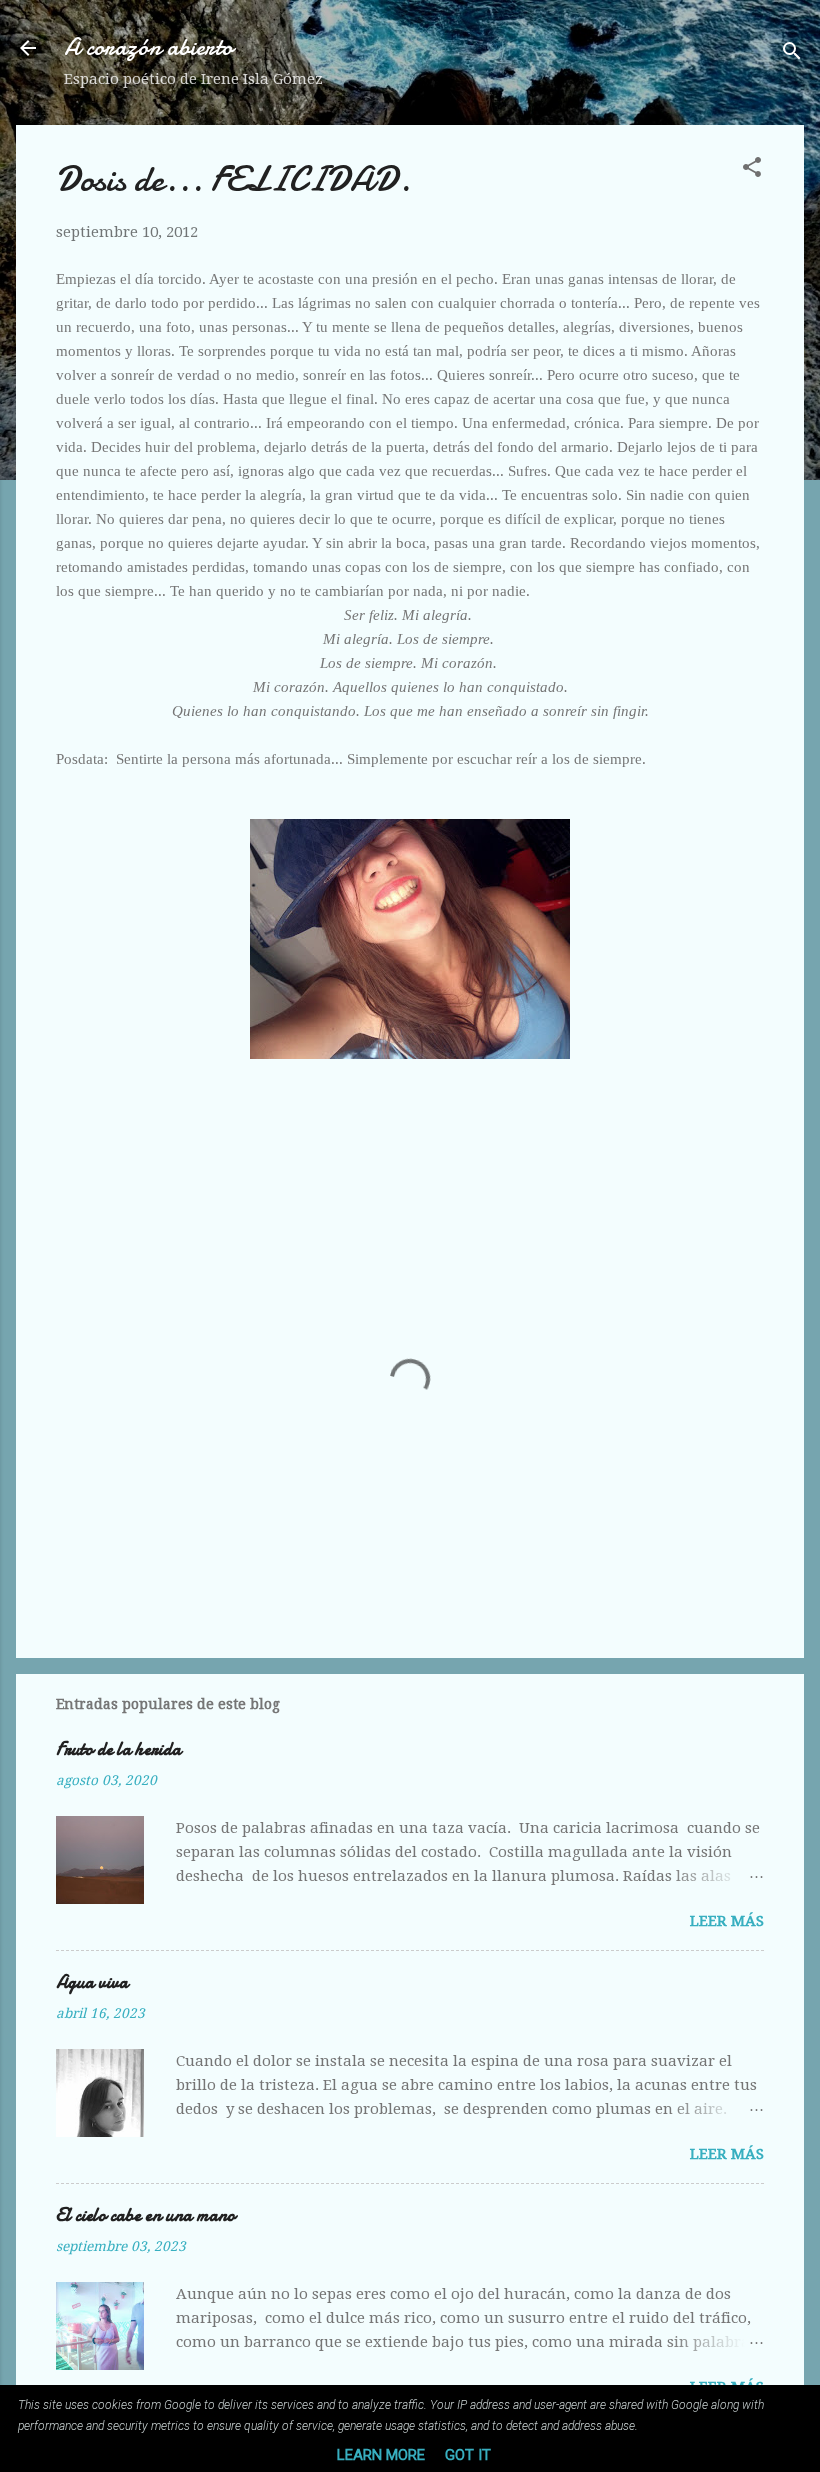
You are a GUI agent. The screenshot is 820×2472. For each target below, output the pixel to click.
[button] (752, 170)
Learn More (381, 2455)
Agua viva (92, 1982)
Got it (468, 2455)
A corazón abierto (148, 47)
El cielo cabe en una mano (145, 2215)
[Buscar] (792, 54)
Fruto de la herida (118, 1749)
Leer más (727, 1921)
